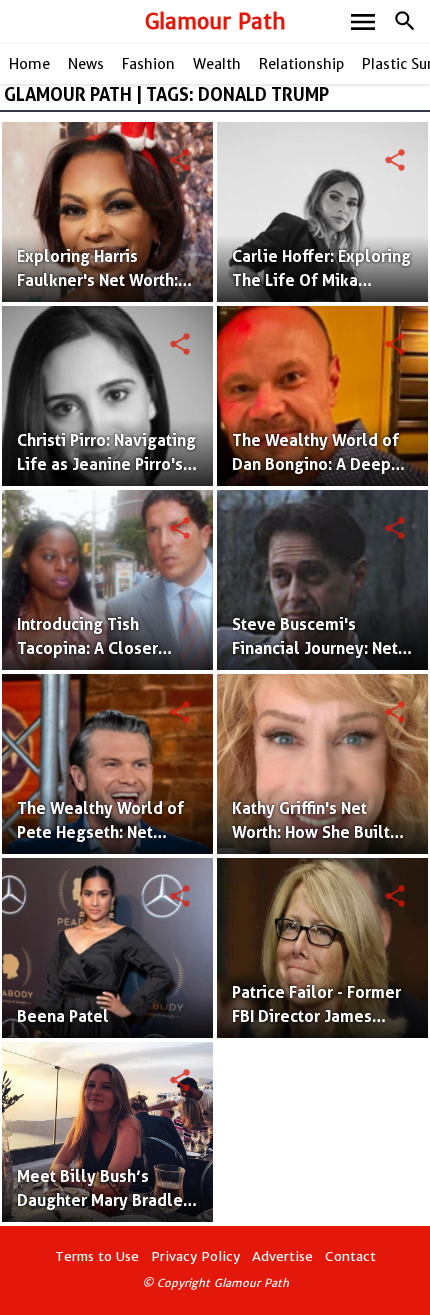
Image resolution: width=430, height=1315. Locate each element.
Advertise (282, 1256)
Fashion (148, 64)
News (86, 64)
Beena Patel (63, 1016)
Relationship (301, 64)
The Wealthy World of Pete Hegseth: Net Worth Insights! (100, 832)
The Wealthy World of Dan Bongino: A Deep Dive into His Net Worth (319, 464)
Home (29, 64)
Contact (350, 1256)
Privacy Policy (195, 1256)
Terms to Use (97, 1256)
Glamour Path (215, 21)
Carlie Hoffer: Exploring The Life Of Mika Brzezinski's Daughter (321, 280)
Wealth (217, 64)
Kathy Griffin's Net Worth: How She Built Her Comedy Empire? (311, 832)
